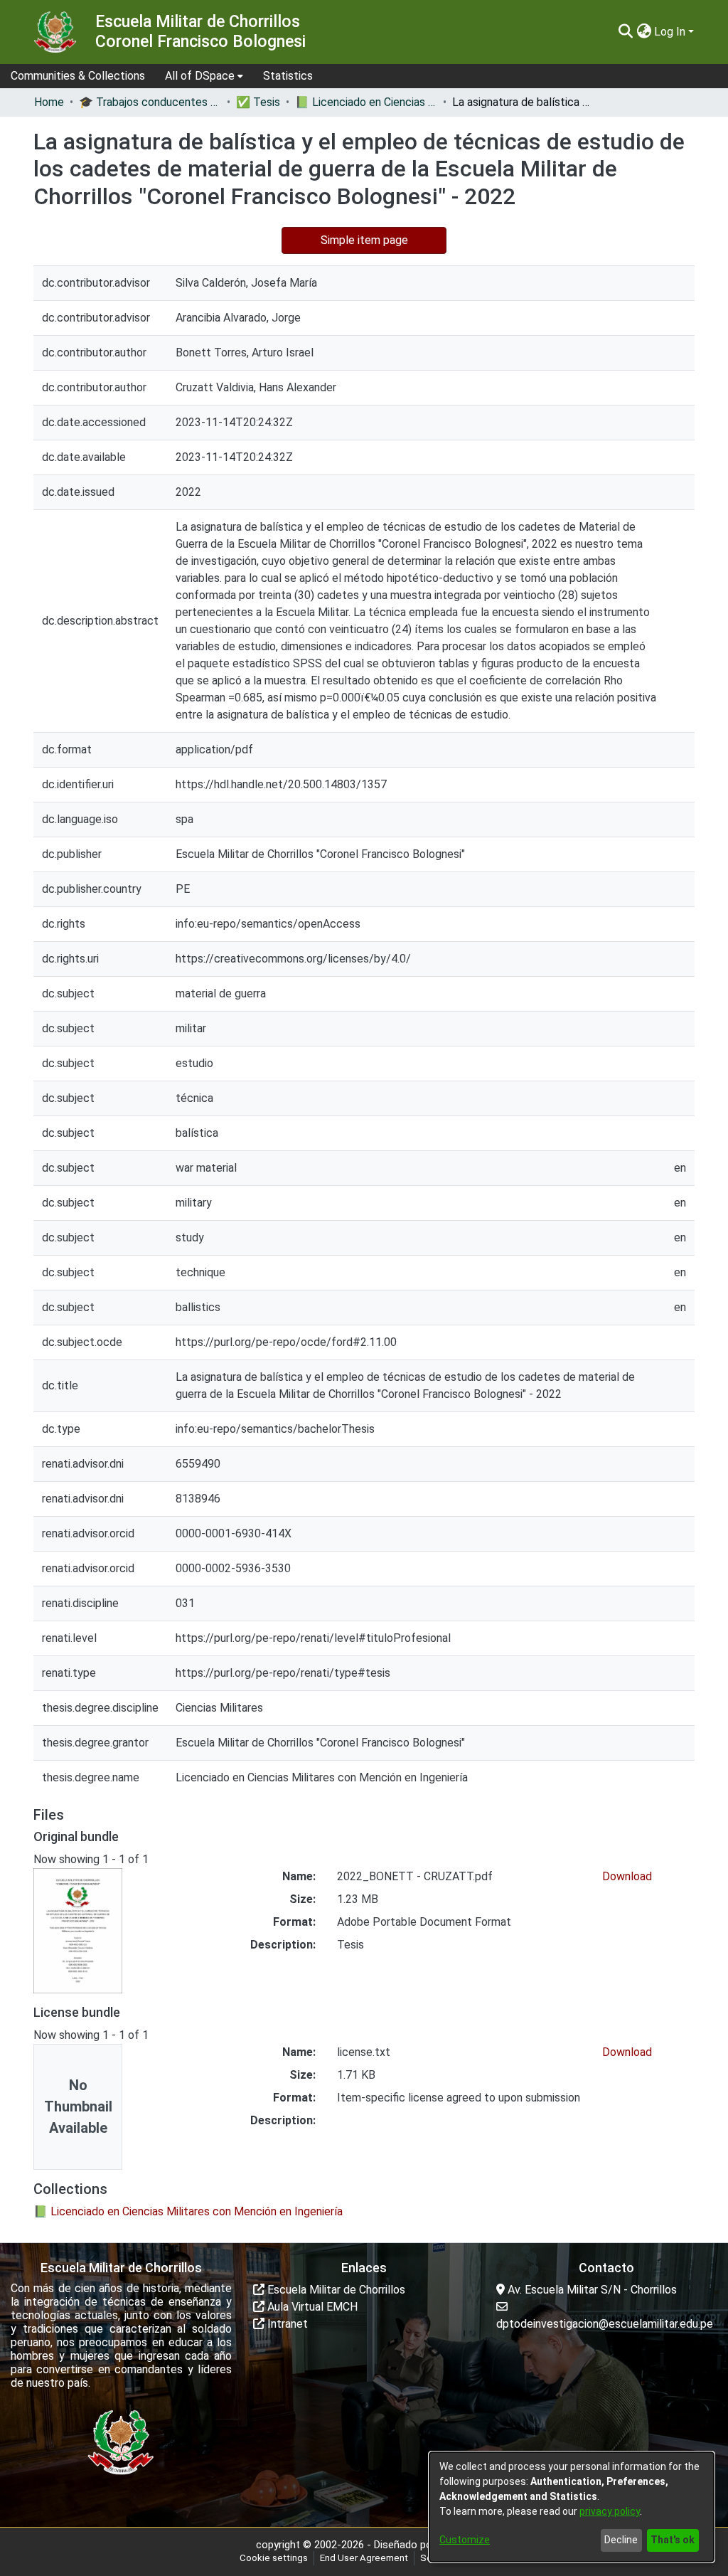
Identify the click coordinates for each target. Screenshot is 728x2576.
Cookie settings (274, 2558)
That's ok (673, 2540)
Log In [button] (671, 32)
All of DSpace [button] (200, 76)
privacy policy (610, 2511)
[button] (625, 32)
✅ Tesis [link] (258, 102)
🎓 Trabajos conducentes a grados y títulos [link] (150, 102)
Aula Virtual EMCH (311, 2307)
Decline (621, 2540)
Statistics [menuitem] (288, 76)
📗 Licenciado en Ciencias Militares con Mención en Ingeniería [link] (366, 102)
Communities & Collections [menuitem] (78, 76)
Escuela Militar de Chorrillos (335, 2290)
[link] (188, 2211)
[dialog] (572, 2507)
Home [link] (49, 102)
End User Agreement (364, 2558)
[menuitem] (204, 76)
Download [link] (627, 1876)
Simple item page (364, 240)
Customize (465, 2540)
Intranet (286, 2324)
